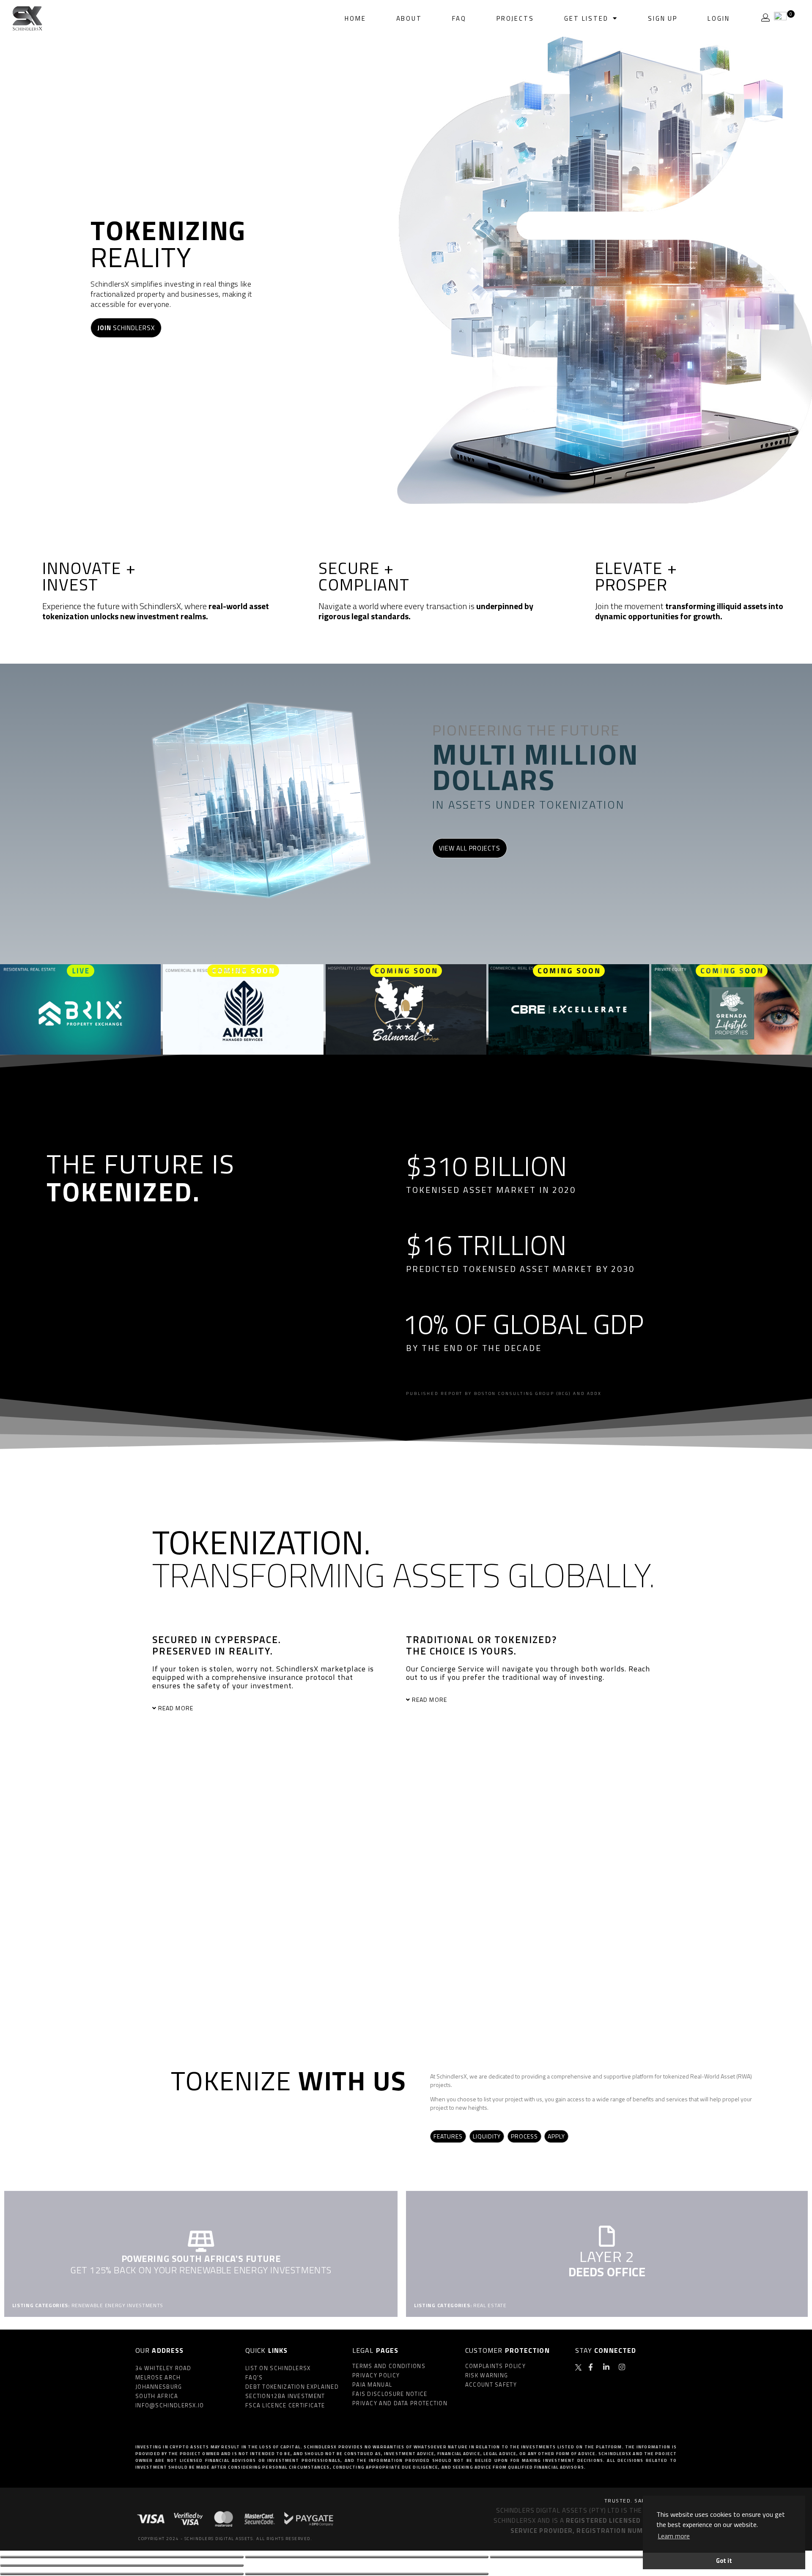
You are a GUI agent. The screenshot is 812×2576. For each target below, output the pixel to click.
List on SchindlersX (278, 2368)
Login (719, 18)
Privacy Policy (376, 2375)
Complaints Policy (495, 2366)
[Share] (367, 2557)
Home (355, 18)
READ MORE (176, 1708)
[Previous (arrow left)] (122, 2574)
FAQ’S (254, 2377)
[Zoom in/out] (122, 2565)
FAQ (459, 18)
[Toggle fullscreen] (612, 2557)
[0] (780, 18)
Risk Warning (487, 2375)
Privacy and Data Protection (400, 2403)
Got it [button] (724, 2561)
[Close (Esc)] (122, 2557)
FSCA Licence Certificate (285, 2405)
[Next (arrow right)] (367, 2574)
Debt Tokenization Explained (292, 2387)
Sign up (663, 18)
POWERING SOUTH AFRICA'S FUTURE (201, 2259)
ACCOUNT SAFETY (491, 2385)
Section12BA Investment (285, 2396)
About (409, 18)
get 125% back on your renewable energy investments (201, 2270)
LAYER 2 (607, 2256)
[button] (261, 1708)
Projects (515, 18)
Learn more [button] (674, 2536)
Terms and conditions (389, 2366)
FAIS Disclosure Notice (390, 2394)
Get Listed (586, 18)
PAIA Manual (372, 2385)
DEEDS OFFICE (607, 2272)
